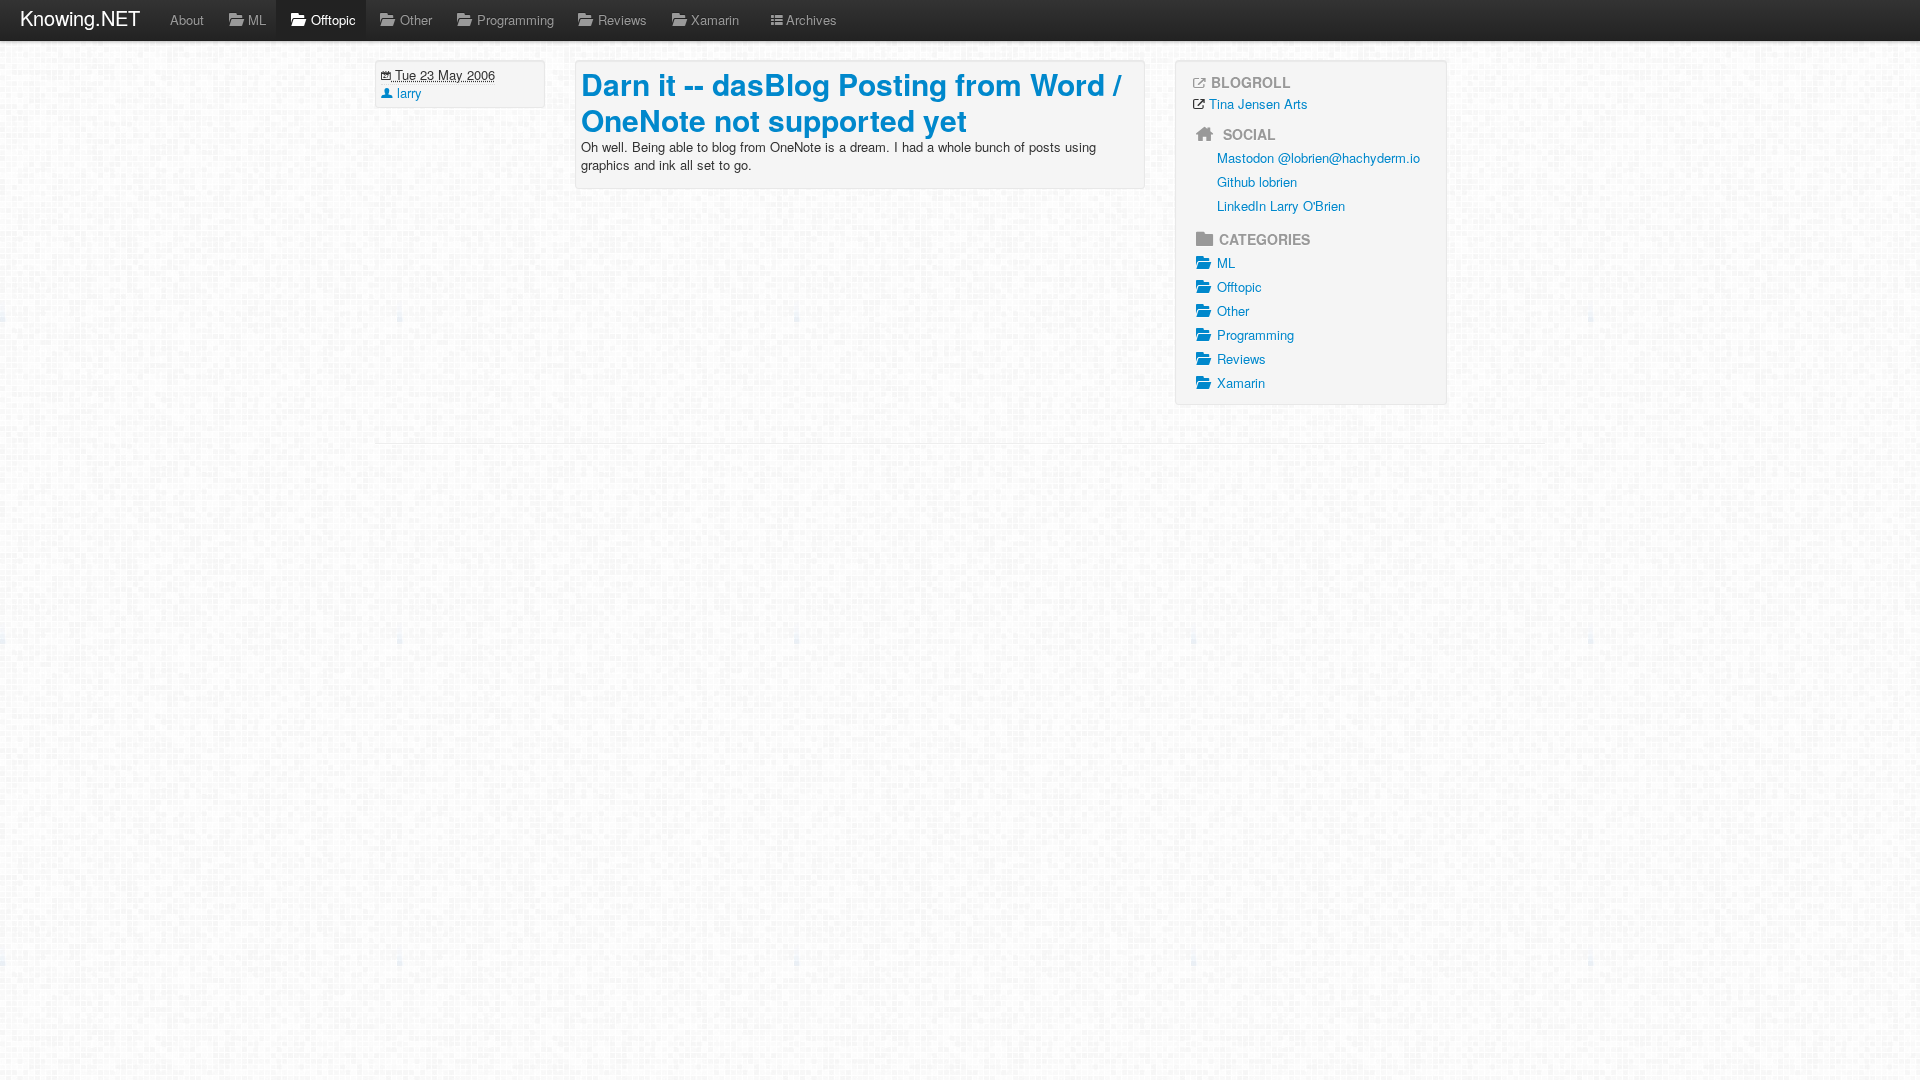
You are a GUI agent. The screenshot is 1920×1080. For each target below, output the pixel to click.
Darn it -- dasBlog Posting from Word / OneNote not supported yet (851, 101)
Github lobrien (1257, 181)
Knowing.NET (80, 17)
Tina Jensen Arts (1258, 103)
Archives (811, 19)
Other (416, 19)
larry (407, 92)
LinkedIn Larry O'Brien (1281, 205)
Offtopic (333, 19)
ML (257, 19)
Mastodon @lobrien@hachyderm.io (1318, 157)
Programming (515, 19)
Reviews (622, 19)
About (187, 19)
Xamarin (715, 19)
